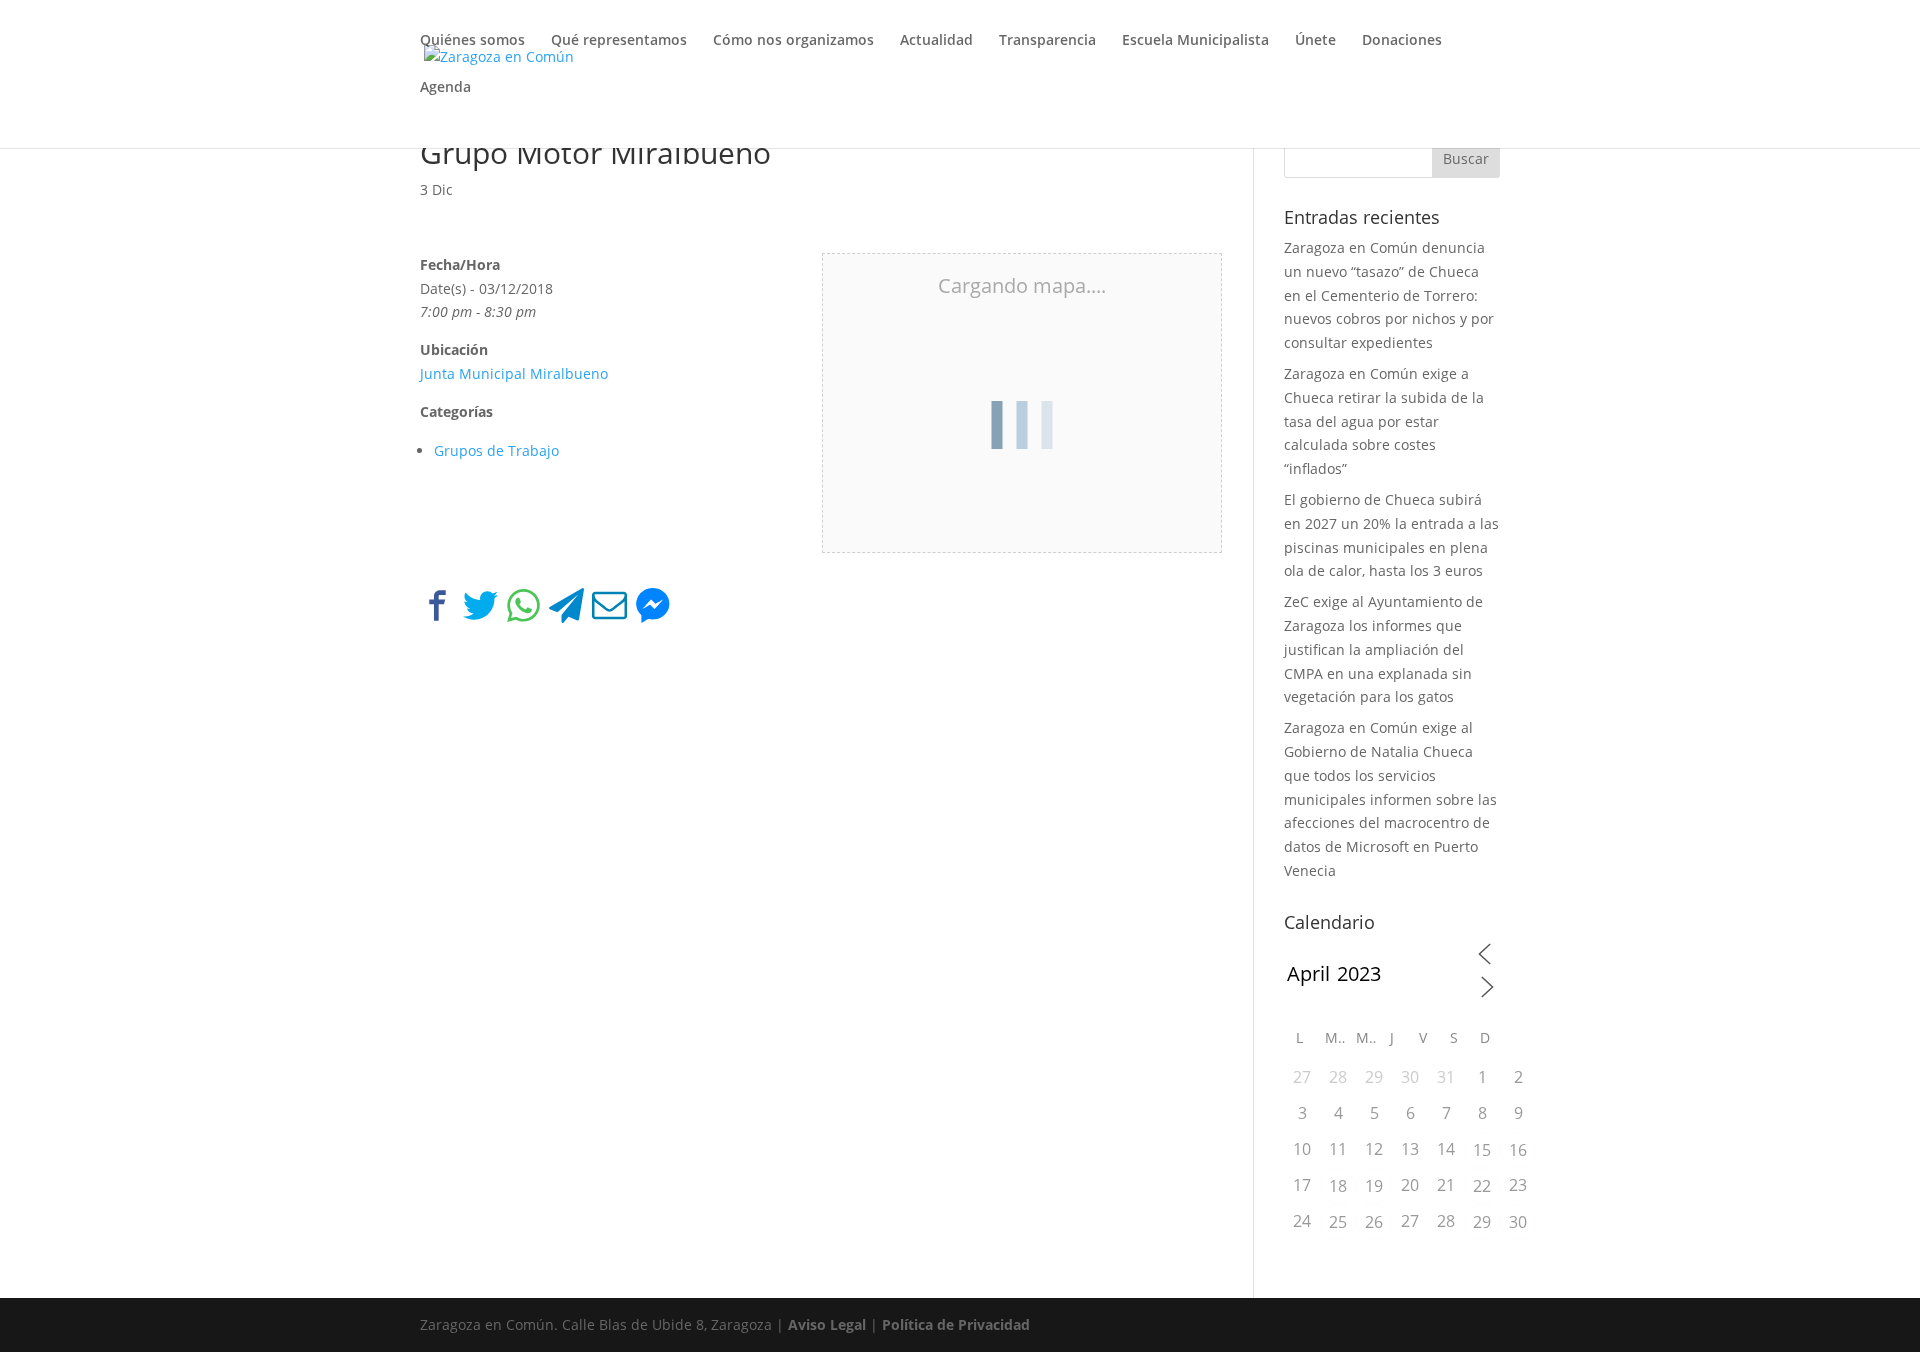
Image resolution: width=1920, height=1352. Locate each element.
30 (1518, 1222)
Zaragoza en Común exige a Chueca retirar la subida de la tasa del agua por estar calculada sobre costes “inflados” (1384, 421)
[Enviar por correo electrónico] (609, 609)
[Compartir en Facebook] (437, 609)
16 (1518, 1150)
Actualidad (936, 41)
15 (1482, 1150)
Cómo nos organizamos (793, 41)
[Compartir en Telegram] (566, 609)
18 (1338, 1186)
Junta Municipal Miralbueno (514, 373)
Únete (1315, 41)
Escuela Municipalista (1195, 41)
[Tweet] (480, 609)
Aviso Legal (827, 1324)
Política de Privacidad (956, 1324)
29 (1482, 1222)
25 (1338, 1222)
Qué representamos (619, 41)
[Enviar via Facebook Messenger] (652, 609)
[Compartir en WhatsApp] (523, 609)
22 (1482, 1186)
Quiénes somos (472, 41)
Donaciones (1402, 41)
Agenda (445, 88)
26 (1374, 1222)
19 (1374, 1186)
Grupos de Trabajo (496, 450)
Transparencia (1047, 41)
